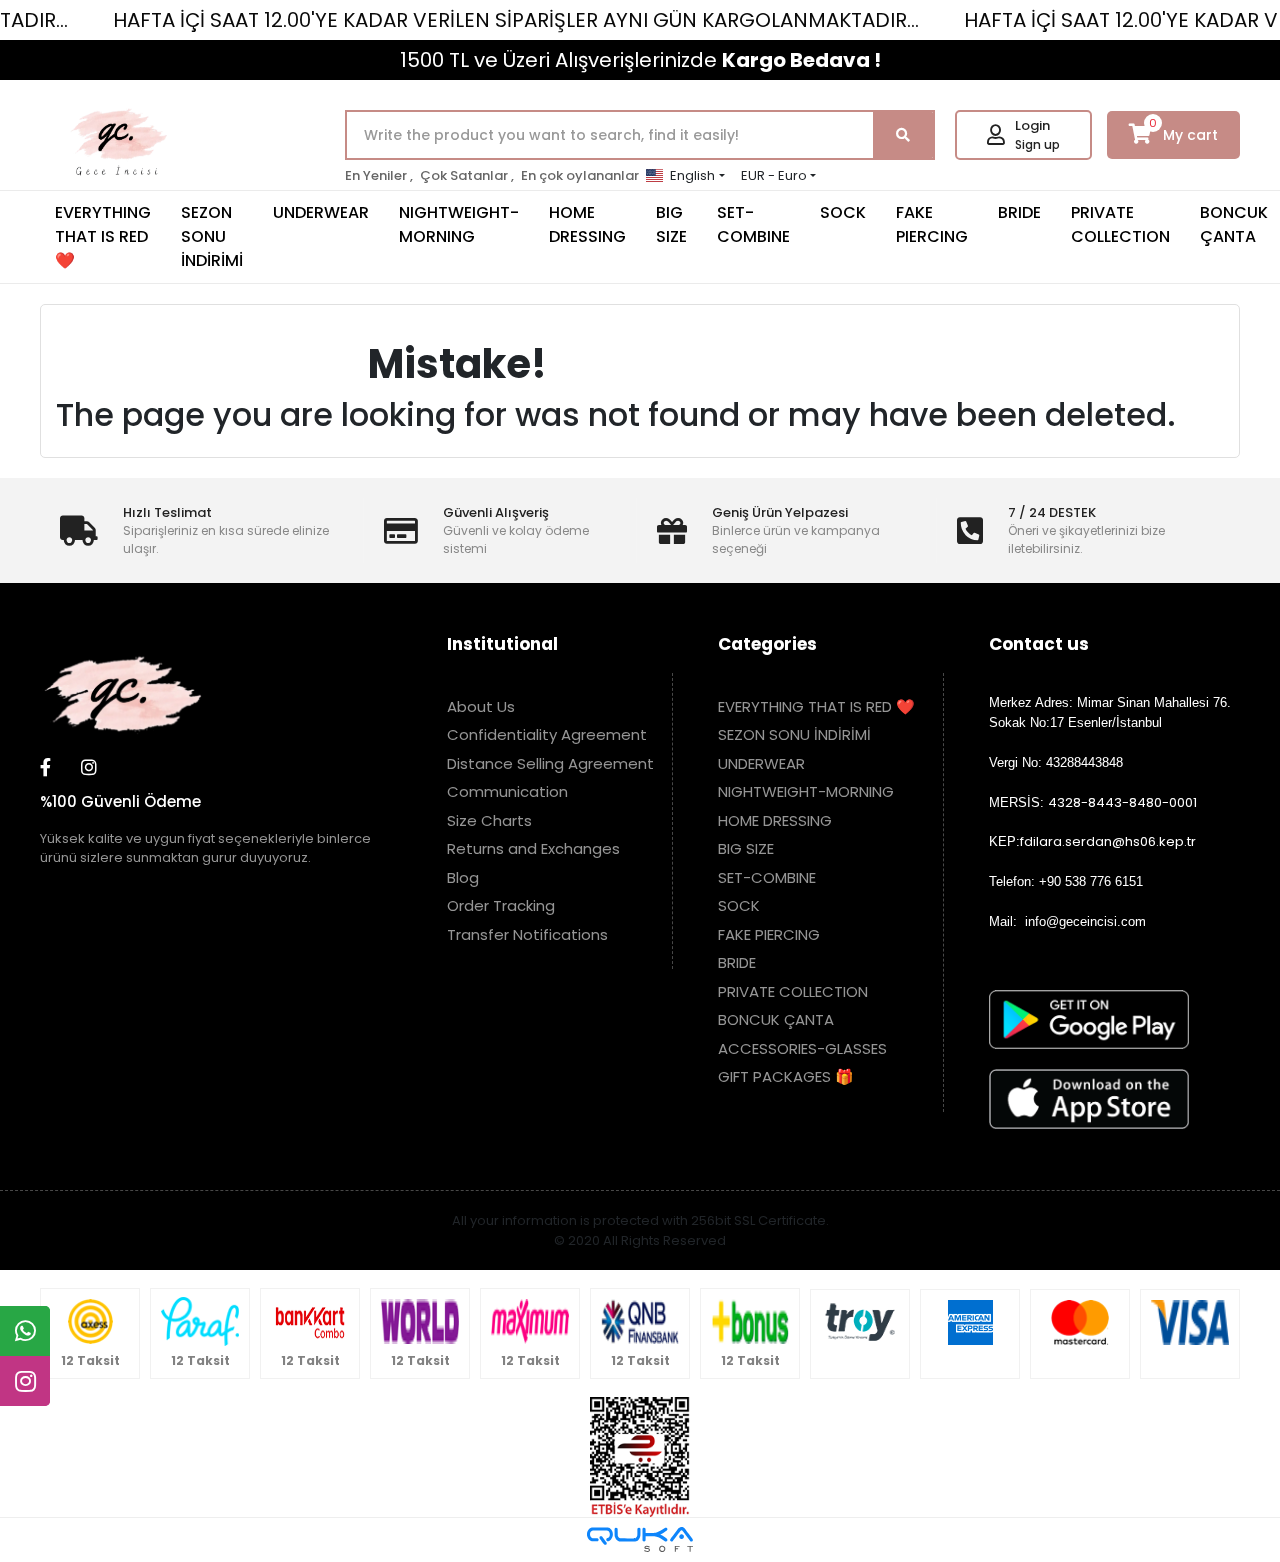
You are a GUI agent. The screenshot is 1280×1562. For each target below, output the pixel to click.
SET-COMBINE (753, 224)
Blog (463, 877)
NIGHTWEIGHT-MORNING (459, 224)
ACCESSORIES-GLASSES (802, 1048)
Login (1032, 125)
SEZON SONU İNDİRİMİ (212, 236)
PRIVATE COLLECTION (1120, 224)
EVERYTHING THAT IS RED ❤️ (103, 236)
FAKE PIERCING (932, 224)
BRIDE (1019, 212)
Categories (767, 644)
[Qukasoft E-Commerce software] (640, 1539)
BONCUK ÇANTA (776, 1019)
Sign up (1037, 144)
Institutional (502, 644)
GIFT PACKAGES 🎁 (786, 1076)
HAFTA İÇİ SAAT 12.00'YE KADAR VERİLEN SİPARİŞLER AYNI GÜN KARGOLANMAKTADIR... (516, 20)
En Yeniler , (379, 175)
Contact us (1039, 644)
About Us (481, 706)
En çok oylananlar (580, 175)
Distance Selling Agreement (550, 763)
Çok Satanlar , (467, 175)
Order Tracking (501, 905)
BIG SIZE (671, 224)
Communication (507, 791)
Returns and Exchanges (533, 848)
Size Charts (489, 820)
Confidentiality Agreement (547, 734)
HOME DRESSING (587, 224)
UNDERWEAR (321, 212)
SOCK (843, 212)
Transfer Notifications (527, 934)
